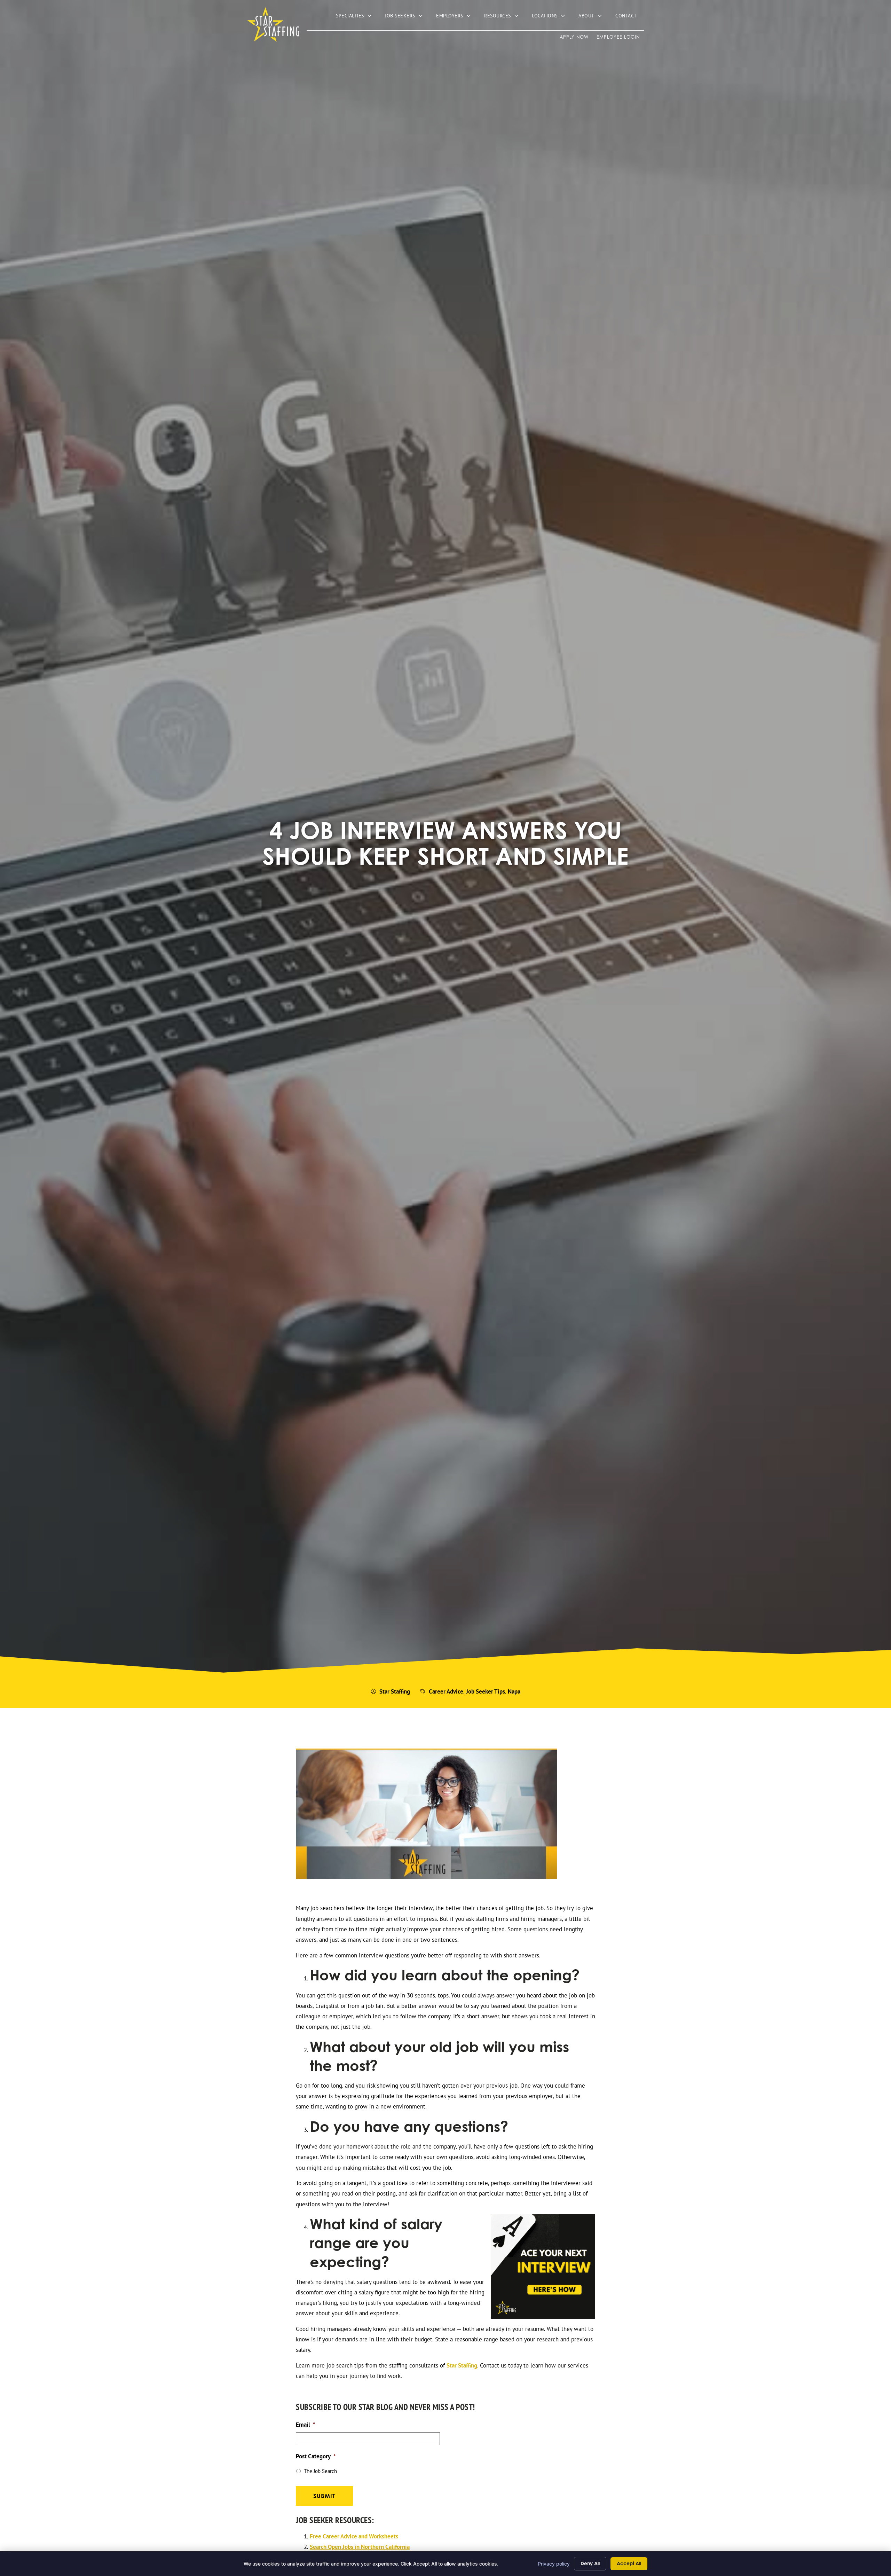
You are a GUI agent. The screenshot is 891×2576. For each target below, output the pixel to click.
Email (305, 2425)
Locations (552, 17)
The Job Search (320, 2471)
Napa (514, 1691)
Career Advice (446, 1691)
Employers (457, 17)
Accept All (629, 2563)
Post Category (316, 2456)
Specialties (357, 17)
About (593, 17)
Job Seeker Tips (486, 1691)
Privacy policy (554, 2564)
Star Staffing (462, 2365)
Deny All (590, 2563)
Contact (630, 17)
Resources (504, 17)
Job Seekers (407, 17)
